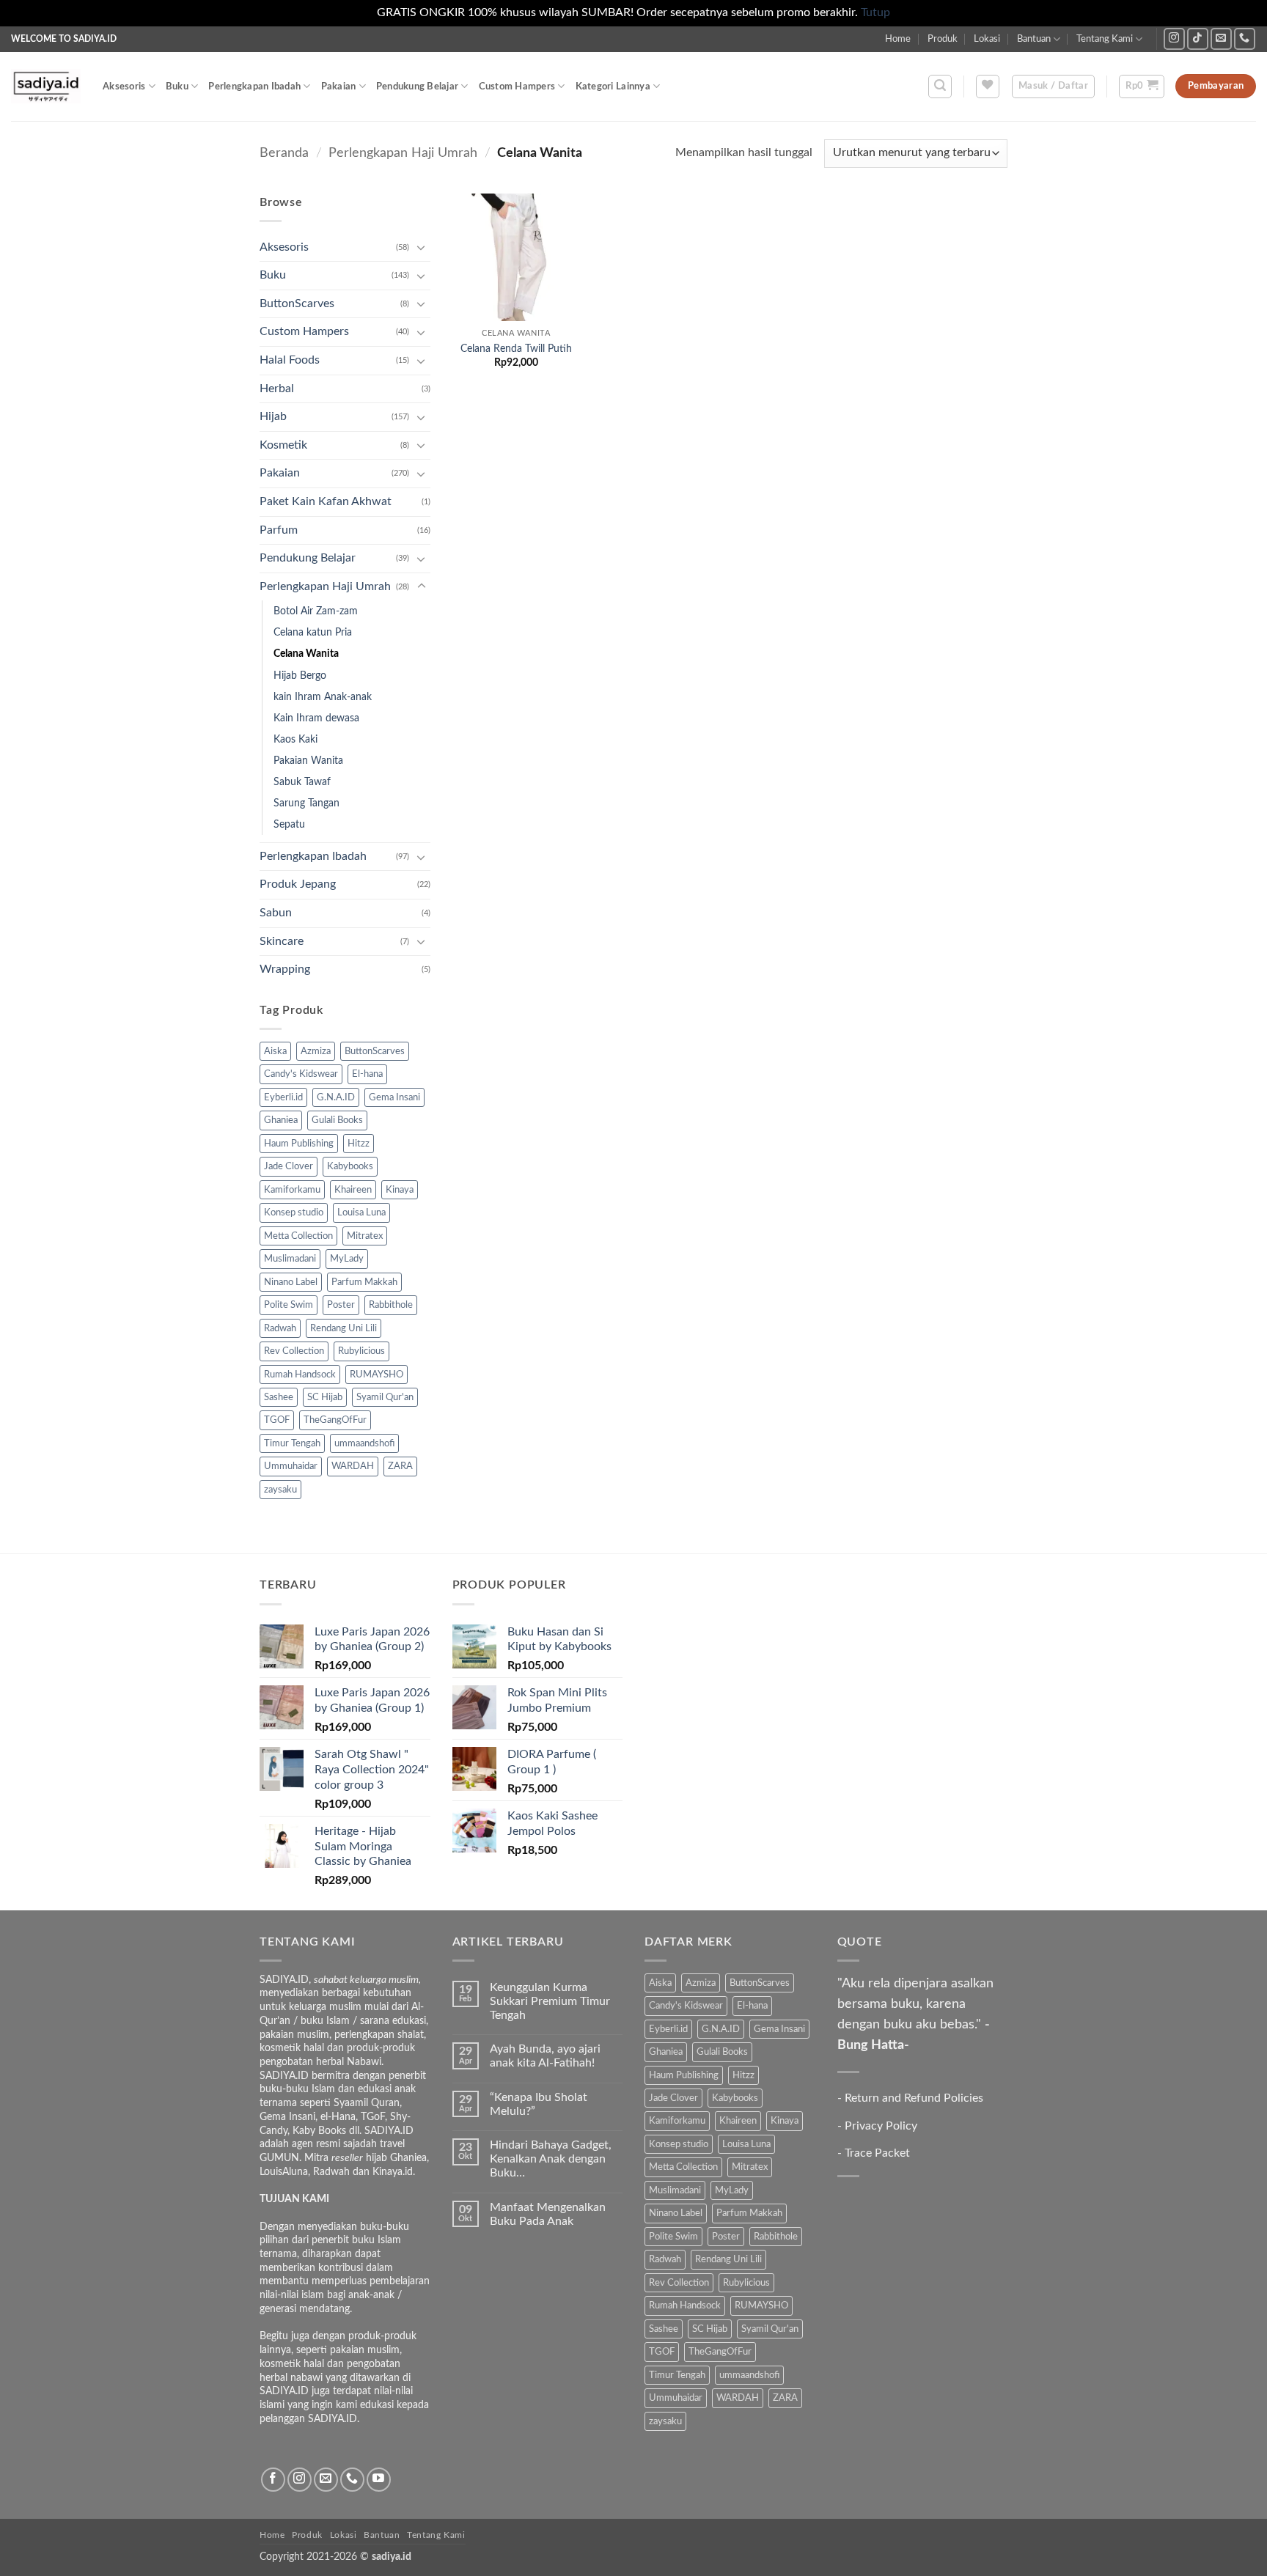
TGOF (277, 1420)
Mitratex (365, 1236)
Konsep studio (294, 1212)
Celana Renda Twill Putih (516, 349)
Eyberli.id (283, 1097)
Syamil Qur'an (385, 1397)
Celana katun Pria (313, 632)
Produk (943, 39)
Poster (341, 1305)
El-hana (367, 1074)
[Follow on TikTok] (1198, 38)
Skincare (282, 941)
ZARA (400, 1466)
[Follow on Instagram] (1174, 38)
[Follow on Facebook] (273, 2480)
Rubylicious (361, 1351)
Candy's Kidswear (301, 1074)
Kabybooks (350, 1166)
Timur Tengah (292, 1443)
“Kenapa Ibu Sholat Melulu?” (539, 2104)
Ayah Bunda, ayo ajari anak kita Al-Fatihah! (545, 2056)
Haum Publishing (299, 1144)
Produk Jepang (298, 884)
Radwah (280, 1328)
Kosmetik (283, 445)
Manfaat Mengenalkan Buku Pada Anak (548, 2214)
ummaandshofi (364, 1443)
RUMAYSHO (377, 1375)
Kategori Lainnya (613, 87)
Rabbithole (391, 1305)
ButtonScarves (297, 303)
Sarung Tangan (306, 803)
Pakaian (339, 87)
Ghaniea (281, 1120)
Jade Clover (289, 1166)
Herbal (277, 389)
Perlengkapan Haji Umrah (403, 153)
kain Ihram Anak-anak (323, 697)
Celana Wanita (306, 654)
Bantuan (1034, 39)
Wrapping (285, 969)
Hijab (273, 416)
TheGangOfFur (335, 1420)
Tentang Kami (1105, 39)
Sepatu (289, 824)
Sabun (276, 913)
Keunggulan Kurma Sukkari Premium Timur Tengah (550, 2001)
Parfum (279, 530)
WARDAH (353, 1466)
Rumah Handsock (300, 1375)
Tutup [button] (875, 12)
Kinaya (400, 1190)
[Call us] (1245, 38)
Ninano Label (291, 1282)
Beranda (284, 153)
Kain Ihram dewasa (316, 718)
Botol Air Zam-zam (316, 611)
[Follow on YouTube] (379, 2480)
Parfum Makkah (364, 1282)
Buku (177, 87)
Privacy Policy (881, 2126)
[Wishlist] (988, 87)
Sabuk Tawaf (302, 782)
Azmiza (316, 1051)
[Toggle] (422, 247)
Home (898, 39)
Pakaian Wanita (308, 761)
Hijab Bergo (300, 676)
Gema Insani (394, 1097)
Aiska (275, 1051)
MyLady (347, 1259)
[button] (940, 87)
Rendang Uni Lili (344, 1328)
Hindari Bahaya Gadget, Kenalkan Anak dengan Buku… (551, 2159)
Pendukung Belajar (417, 87)
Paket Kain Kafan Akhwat (326, 501)
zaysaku (280, 1490)
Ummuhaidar (291, 1466)
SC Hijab (325, 1397)
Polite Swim (289, 1305)
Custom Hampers (517, 87)
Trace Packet (877, 2153)
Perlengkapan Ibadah (254, 87)
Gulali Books (337, 1120)
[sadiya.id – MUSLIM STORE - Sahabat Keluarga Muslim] (46, 86)
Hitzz (359, 1144)
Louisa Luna (361, 1212)
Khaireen (353, 1190)
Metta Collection (298, 1236)
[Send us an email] (1221, 38)
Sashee (279, 1397)
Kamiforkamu (292, 1190)
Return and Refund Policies (914, 2098)
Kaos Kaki (295, 739)
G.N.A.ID (336, 1097)
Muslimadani (290, 1259)
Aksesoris (124, 87)
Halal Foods (290, 360)
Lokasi (987, 39)
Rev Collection (294, 1351)
